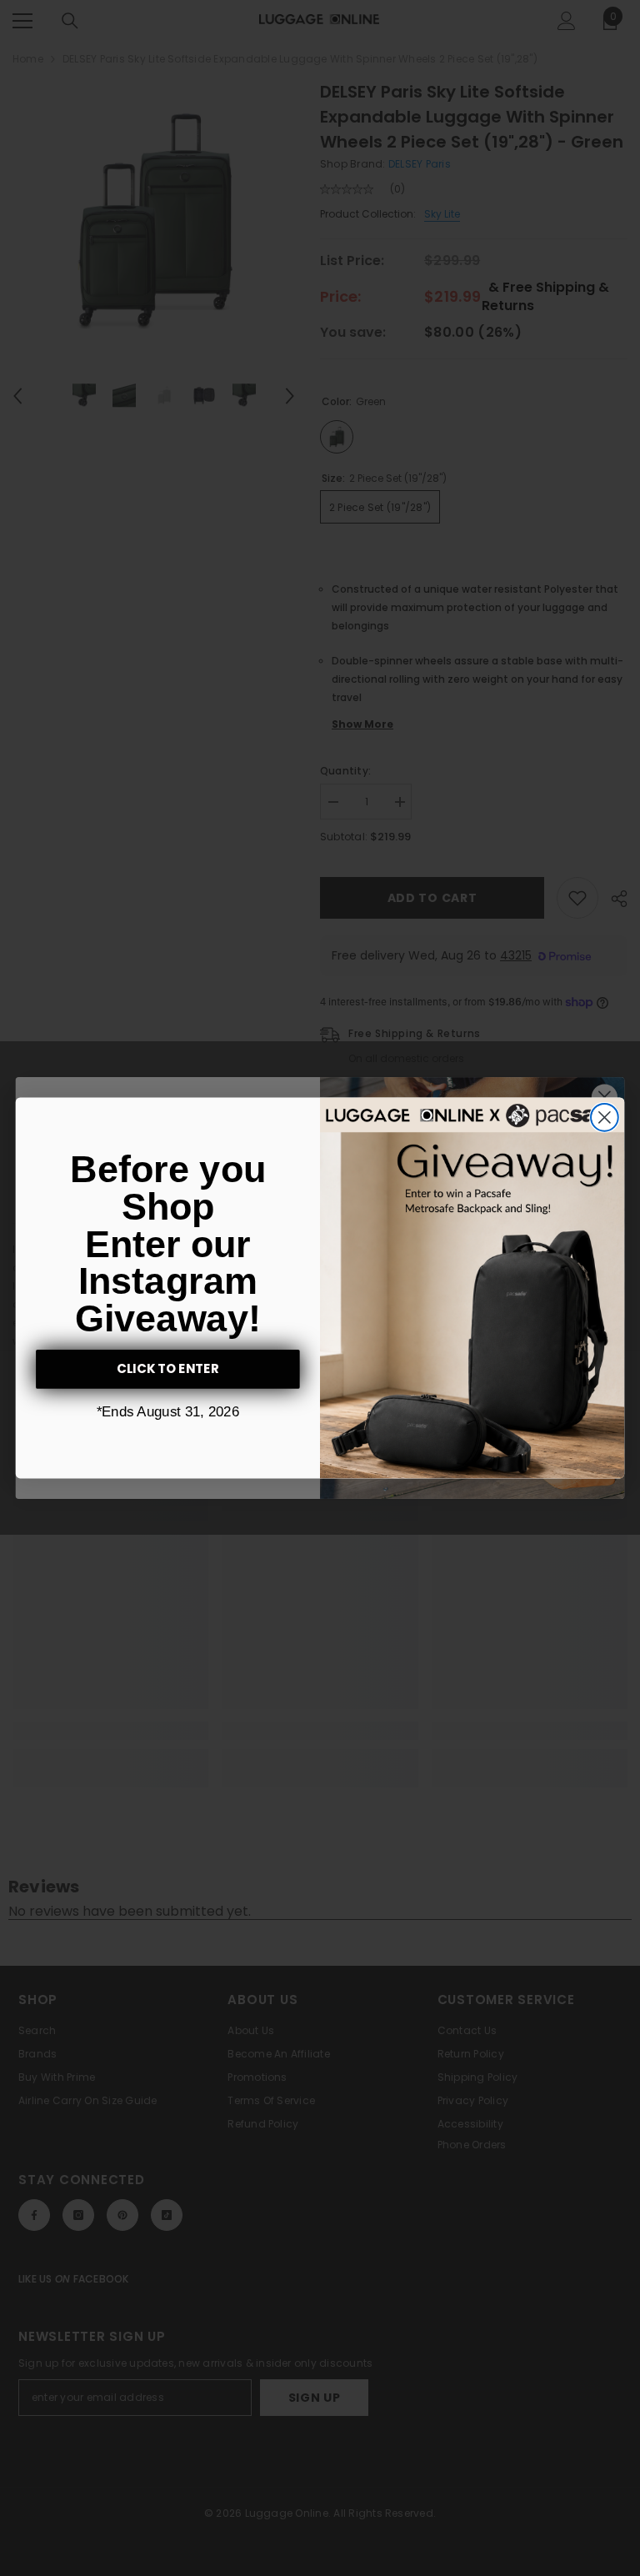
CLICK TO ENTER (168, 1369)
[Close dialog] (605, 1118)
